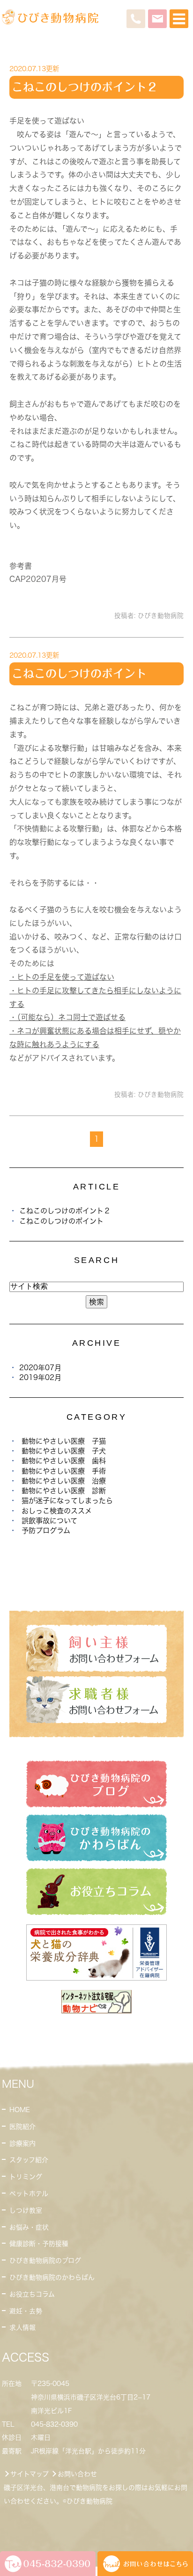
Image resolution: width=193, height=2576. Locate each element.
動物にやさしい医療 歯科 (64, 1461)
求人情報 (22, 2327)
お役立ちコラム (32, 2294)
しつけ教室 (26, 2210)
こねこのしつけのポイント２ (85, 87)
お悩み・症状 (29, 2227)
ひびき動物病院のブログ (45, 2260)
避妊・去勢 (26, 2311)
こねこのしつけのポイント (79, 674)
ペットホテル (29, 2194)
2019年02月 (40, 1377)
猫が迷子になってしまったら (67, 1501)
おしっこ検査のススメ (57, 1511)
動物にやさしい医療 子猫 (64, 1441)
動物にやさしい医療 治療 (64, 1481)
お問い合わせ (77, 2474)
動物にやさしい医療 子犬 (64, 1451)
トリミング (26, 2177)
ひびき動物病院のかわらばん (52, 2277)
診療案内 (22, 2143)
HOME (20, 2110)
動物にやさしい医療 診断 (64, 1491)
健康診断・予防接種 (39, 2244)
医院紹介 (22, 2127)
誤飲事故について (49, 1521)
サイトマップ (30, 2474)
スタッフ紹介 (29, 2160)
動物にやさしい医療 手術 (64, 1471)
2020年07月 (40, 1368)
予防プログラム (46, 1530)
